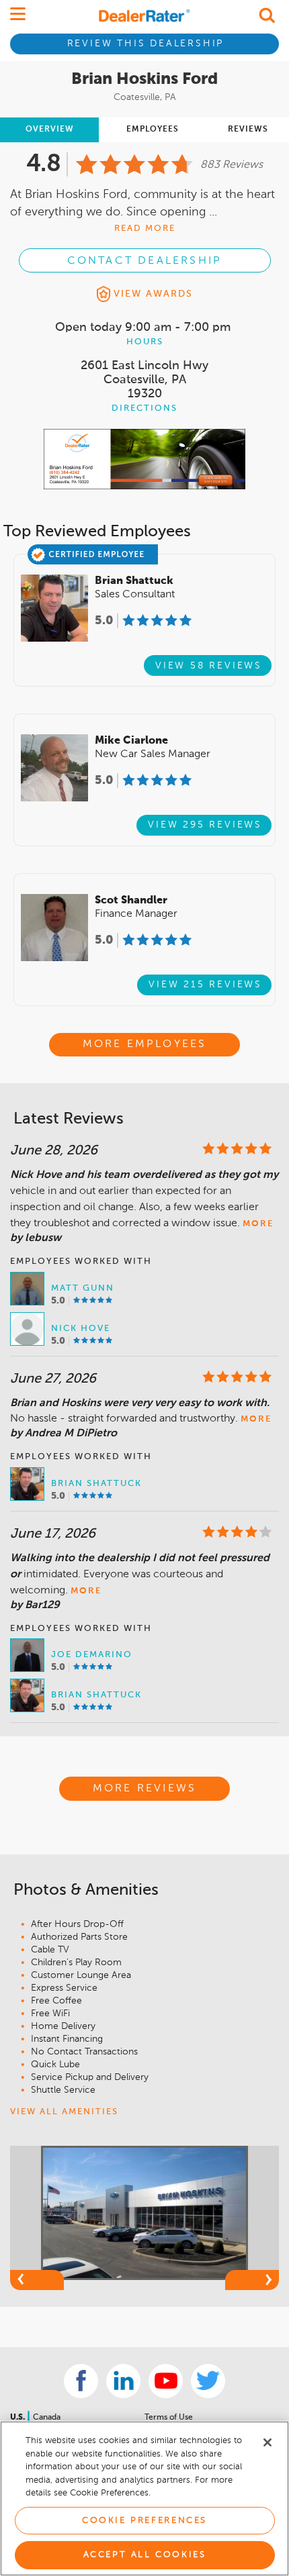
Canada (47, 2418)
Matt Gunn (83, 1288)
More (258, 1224)
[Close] (267, 2442)
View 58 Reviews (209, 666)
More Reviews (144, 1789)
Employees (153, 130)
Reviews (248, 130)
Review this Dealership (146, 44)
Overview (50, 130)
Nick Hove (81, 1329)
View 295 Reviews (205, 825)
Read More (145, 229)
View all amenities (64, 2112)
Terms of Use (169, 2418)
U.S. (18, 2418)
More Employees (145, 1044)
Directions (144, 408)
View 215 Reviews (205, 985)
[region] (144, 2498)
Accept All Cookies (145, 2555)
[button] (37, 2280)
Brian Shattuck (96, 1484)
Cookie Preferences (144, 2521)
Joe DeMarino (92, 1655)
